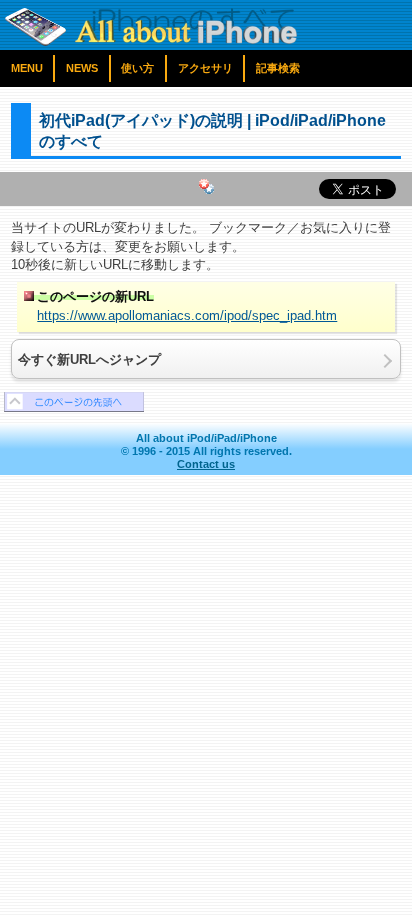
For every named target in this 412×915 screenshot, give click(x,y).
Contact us (206, 464)
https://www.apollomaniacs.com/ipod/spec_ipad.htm (187, 315)
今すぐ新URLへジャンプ (89, 359)
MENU (27, 68)
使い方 (137, 68)
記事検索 (278, 68)
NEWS (82, 68)
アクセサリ (205, 68)
